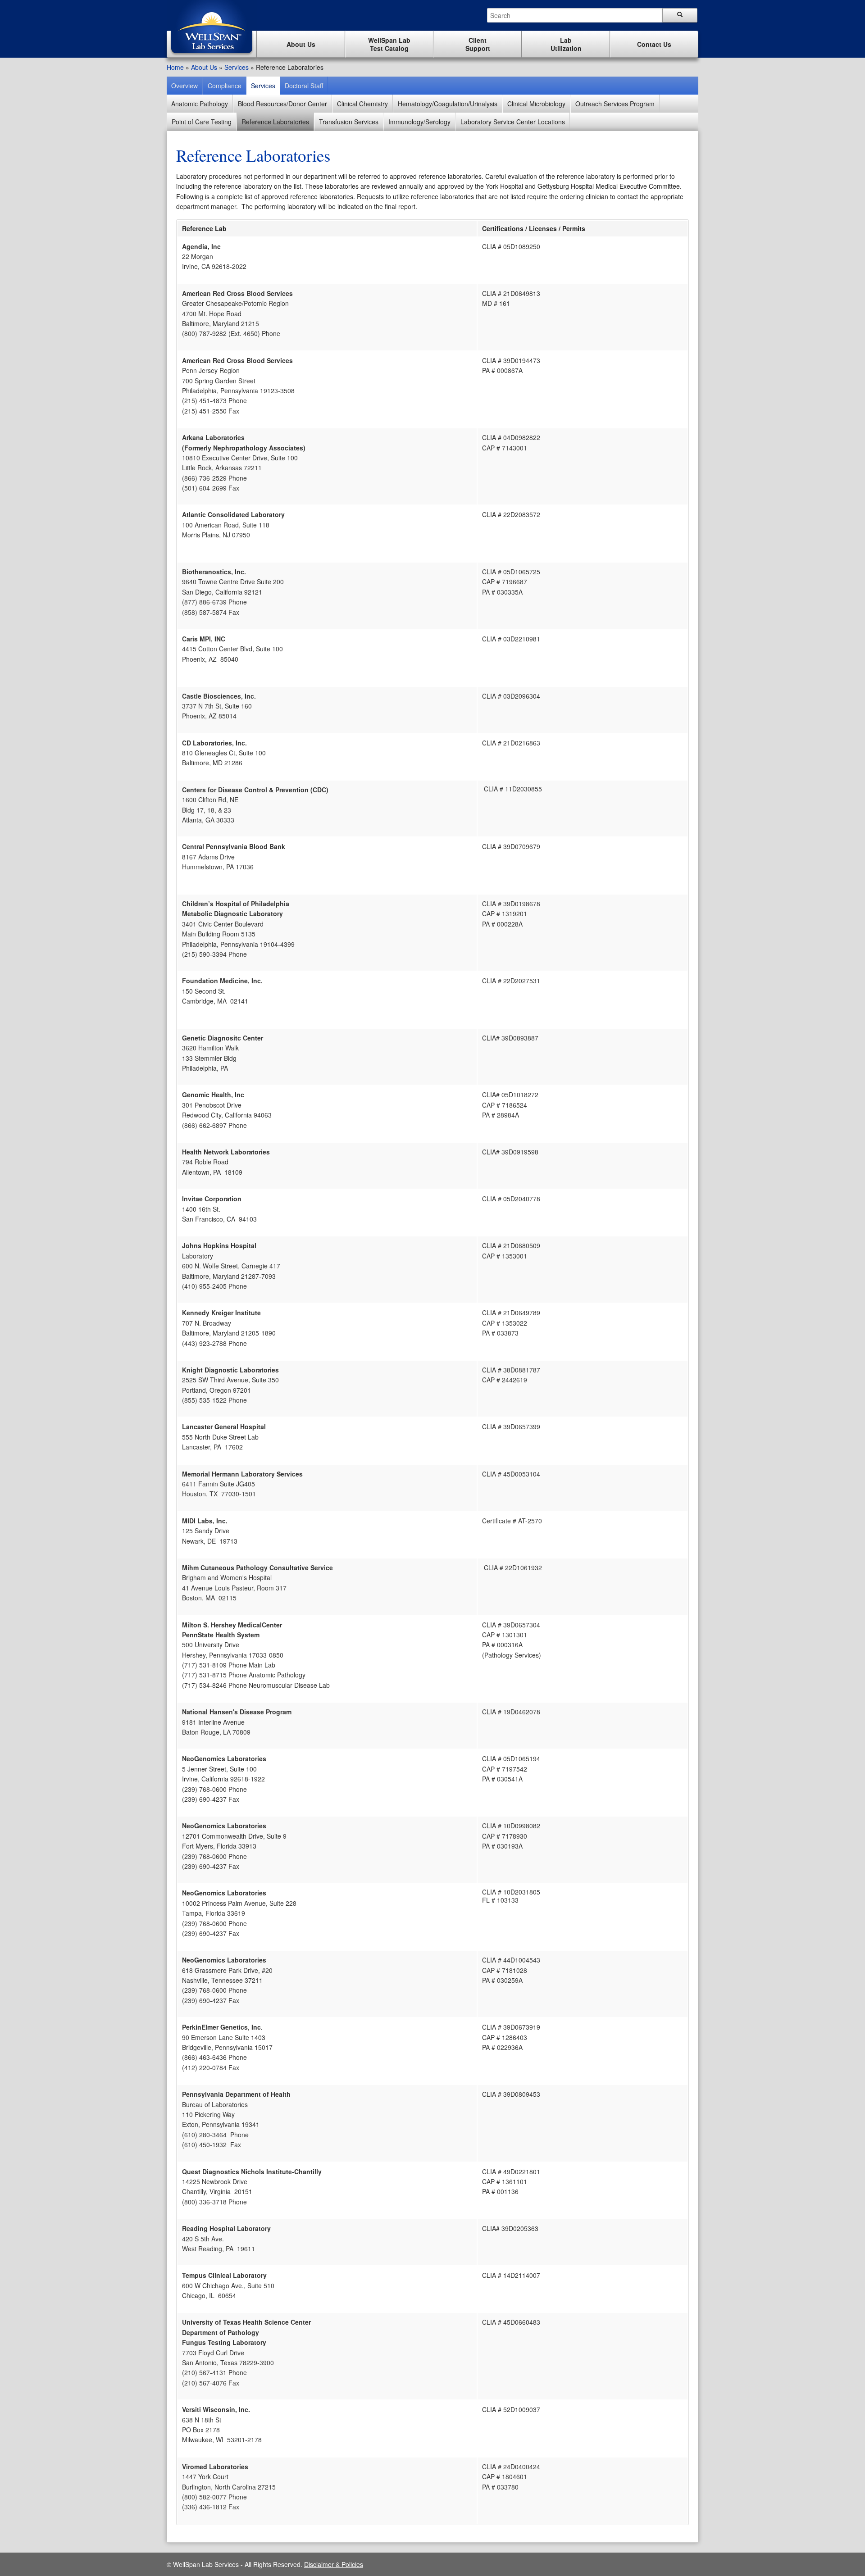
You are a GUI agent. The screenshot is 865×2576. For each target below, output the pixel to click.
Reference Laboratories (275, 122)
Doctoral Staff (304, 86)
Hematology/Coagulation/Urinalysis (448, 104)
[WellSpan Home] (212, 55)
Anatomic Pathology (200, 104)
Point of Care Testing (202, 122)
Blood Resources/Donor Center (282, 104)
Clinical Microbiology (536, 104)
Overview (184, 86)
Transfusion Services (349, 122)
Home (175, 67)
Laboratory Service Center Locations (513, 122)
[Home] (212, 28)
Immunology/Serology (419, 122)
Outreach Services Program (615, 104)
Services (237, 67)
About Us (204, 67)
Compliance (225, 86)
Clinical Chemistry (362, 104)
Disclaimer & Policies (334, 2564)
